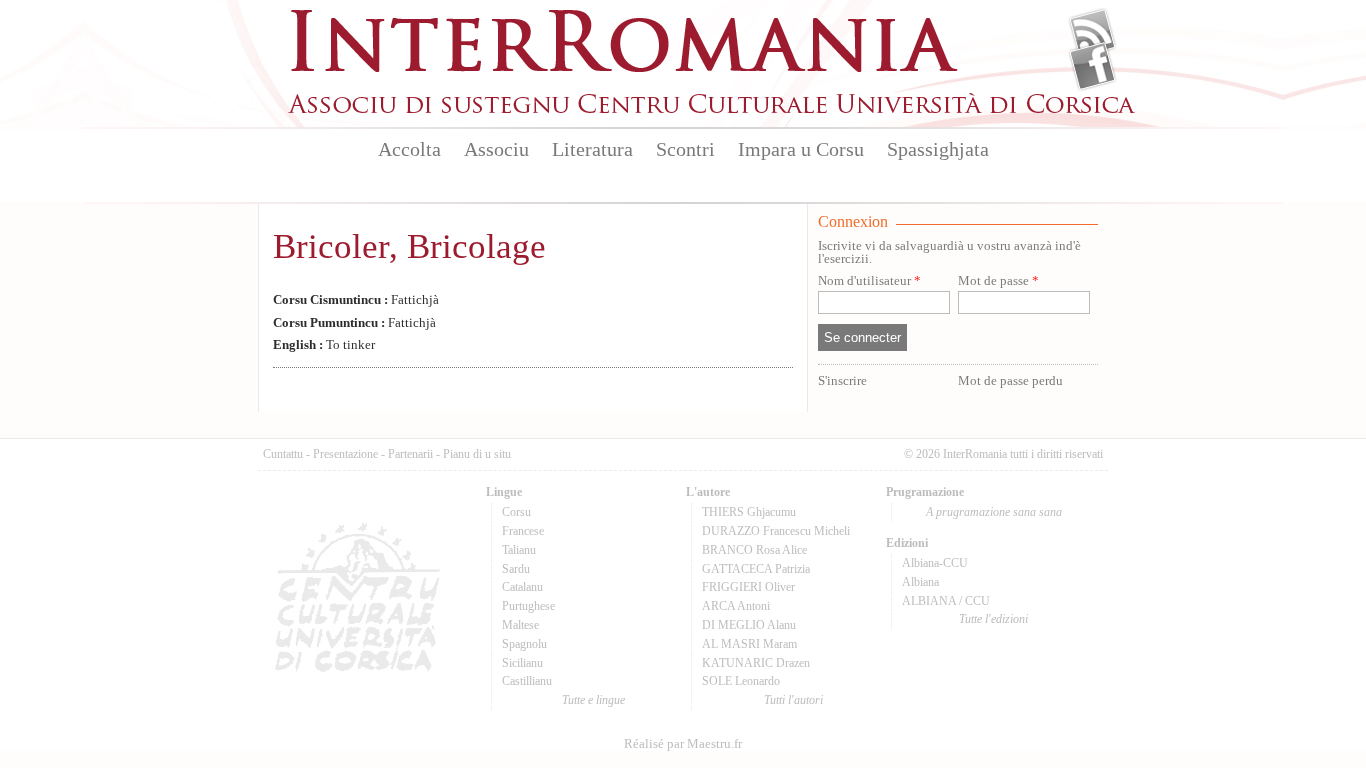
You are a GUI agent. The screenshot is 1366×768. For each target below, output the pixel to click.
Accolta (409, 149)
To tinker (324, 345)
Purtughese (528, 606)
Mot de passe (998, 281)
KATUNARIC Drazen (756, 663)
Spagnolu (524, 644)
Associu (496, 149)
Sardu (516, 569)
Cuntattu (283, 454)
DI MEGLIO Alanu (749, 625)
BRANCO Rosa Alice (754, 550)
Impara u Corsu (801, 149)
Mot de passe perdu (1010, 381)
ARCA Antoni (736, 606)
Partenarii (410, 454)
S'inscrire (842, 381)
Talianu (519, 550)
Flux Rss (1092, 33)
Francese (523, 531)
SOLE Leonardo (741, 681)
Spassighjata (938, 149)
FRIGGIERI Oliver (748, 587)
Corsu (516, 512)
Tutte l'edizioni (993, 619)
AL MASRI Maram (749, 644)
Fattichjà (356, 300)
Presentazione (345, 454)
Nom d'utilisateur (869, 281)
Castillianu (527, 681)
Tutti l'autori (793, 700)
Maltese (520, 625)
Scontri (685, 149)
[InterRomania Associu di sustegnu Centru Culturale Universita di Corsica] (713, 110)
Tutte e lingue (593, 700)
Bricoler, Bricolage (409, 246)
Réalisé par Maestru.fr (683, 744)
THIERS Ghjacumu (749, 512)
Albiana (920, 582)
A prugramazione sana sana (994, 512)
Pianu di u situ (477, 454)
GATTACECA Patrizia (756, 569)
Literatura (592, 149)
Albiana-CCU (935, 563)
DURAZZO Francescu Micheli (776, 531)
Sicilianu (522, 663)
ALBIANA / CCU (946, 601)
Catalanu (522, 587)
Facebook (1092, 66)
